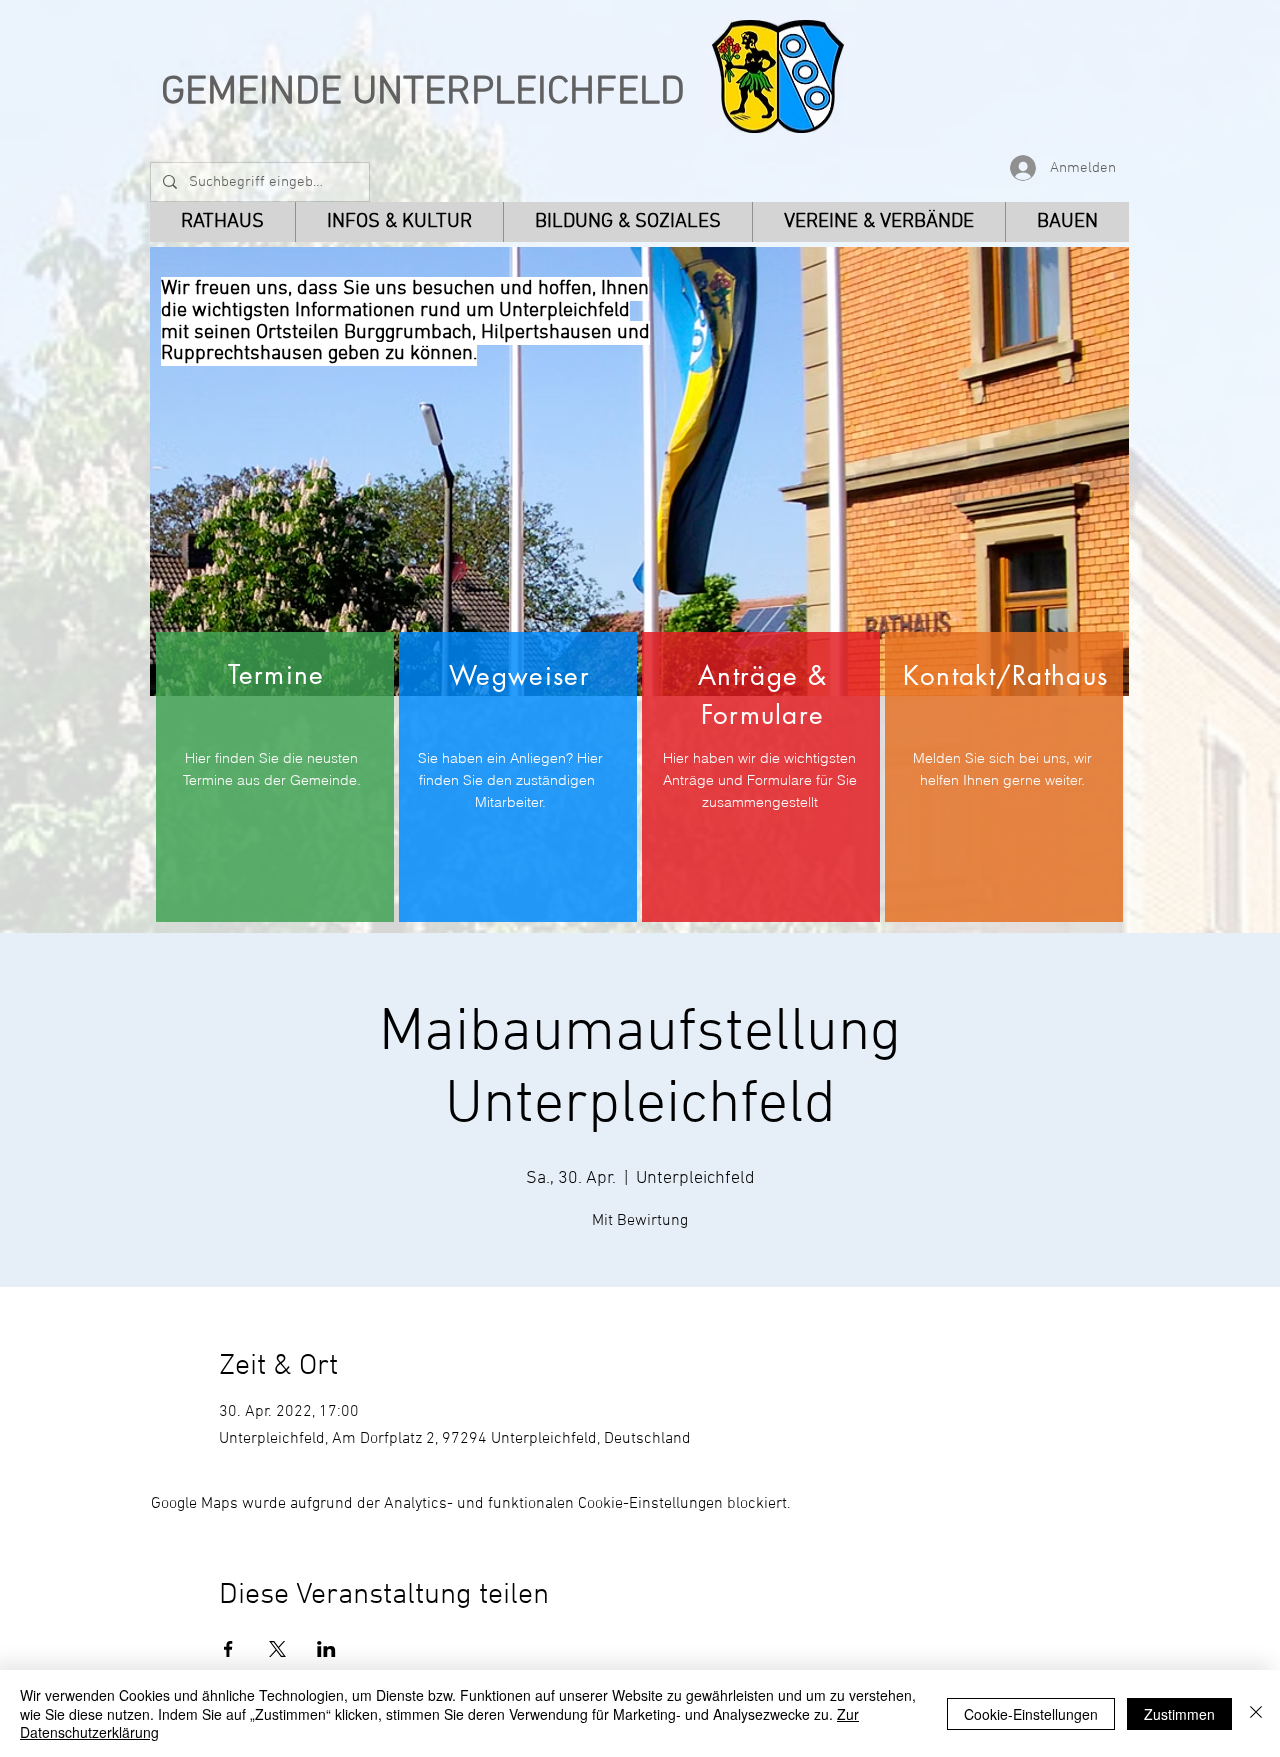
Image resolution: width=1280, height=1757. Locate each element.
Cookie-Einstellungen (1031, 1714)
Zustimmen (1179, 1714)
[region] (275, 777)
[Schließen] (1256, 1713)
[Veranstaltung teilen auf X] (277, 1649)
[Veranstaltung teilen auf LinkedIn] (326, 1649)
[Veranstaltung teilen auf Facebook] (228, 1649)
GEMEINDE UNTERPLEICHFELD (423, 93)
